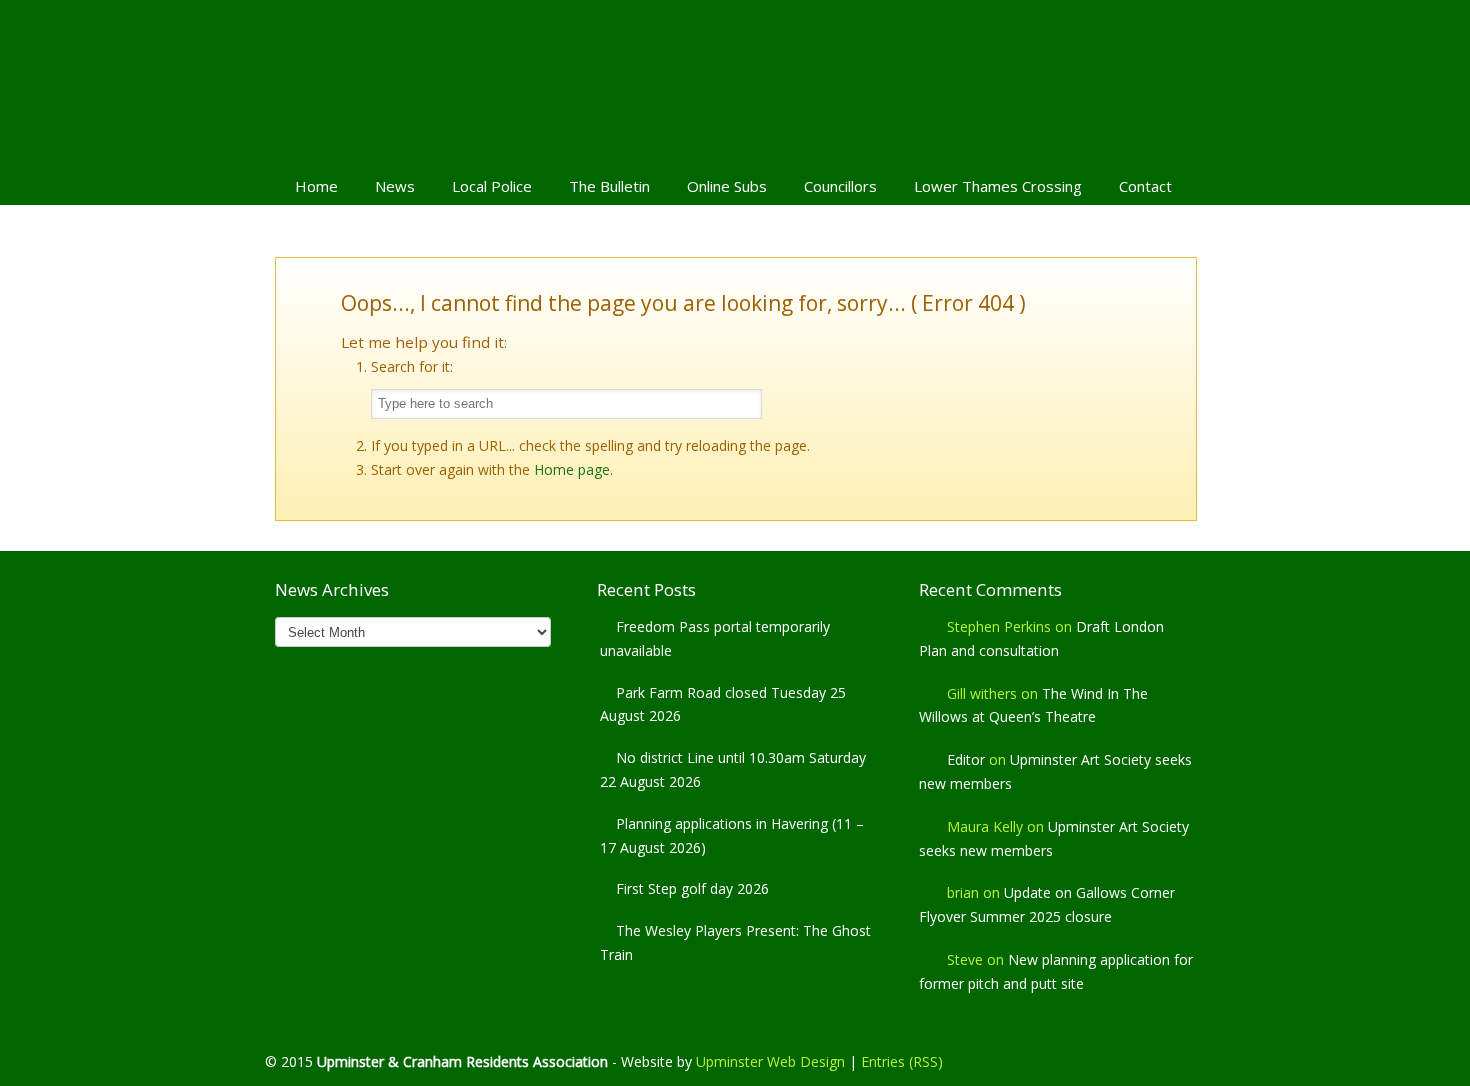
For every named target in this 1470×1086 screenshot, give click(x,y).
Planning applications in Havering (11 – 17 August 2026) (732, 835)
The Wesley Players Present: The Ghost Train (735, 942)
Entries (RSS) (902, 1061)
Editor (966, 759)
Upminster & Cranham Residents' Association (735, 81)
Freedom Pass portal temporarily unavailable (715, 638)
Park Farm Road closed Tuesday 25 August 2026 (723, 704)
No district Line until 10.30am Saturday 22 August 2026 (733, 769)
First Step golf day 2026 (692, 888)
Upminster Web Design (770, 1061)
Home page (572, 469)
